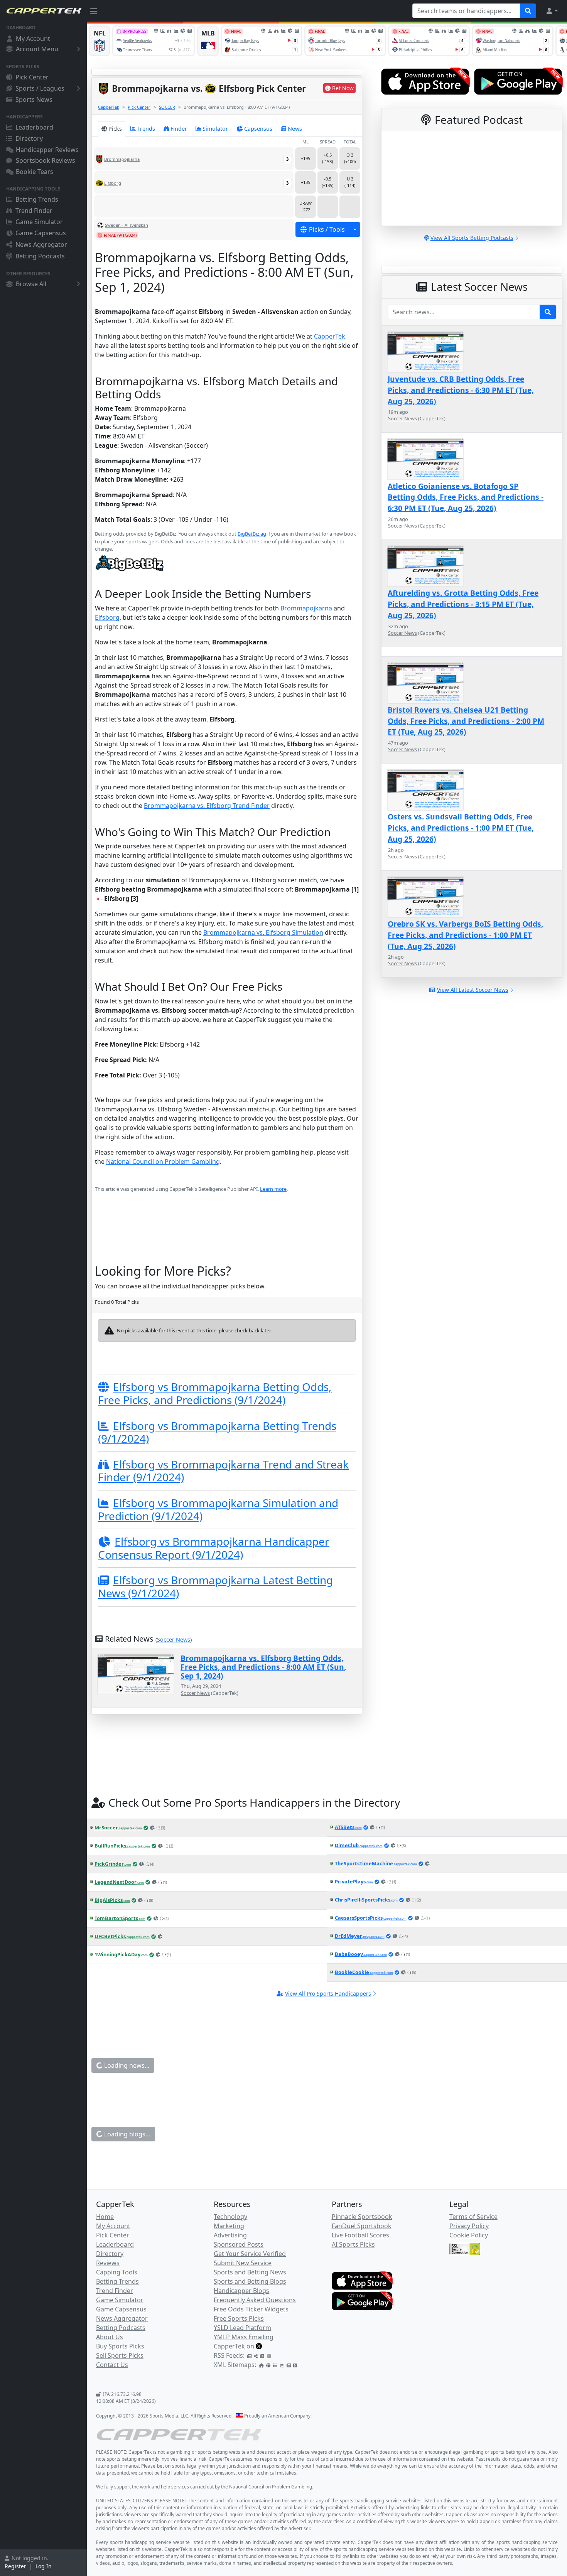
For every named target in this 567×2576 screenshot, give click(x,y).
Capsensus (258, 129)
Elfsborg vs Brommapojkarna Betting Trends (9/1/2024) (217, 1432)
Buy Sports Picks (120, 2346)
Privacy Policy (469, 2226)
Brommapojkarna (306, 608)
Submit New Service (243, 2263)
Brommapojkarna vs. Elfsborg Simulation (263, 932)
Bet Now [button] (343, 88)
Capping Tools (117, 2272)
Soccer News (174, 1640)
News (295, 129)
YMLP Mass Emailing (244, 2337)
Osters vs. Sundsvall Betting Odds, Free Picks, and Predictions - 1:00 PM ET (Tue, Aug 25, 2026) (461, 828)
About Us (110, 2337)
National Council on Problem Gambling (163, 1162)
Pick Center (32, 77)
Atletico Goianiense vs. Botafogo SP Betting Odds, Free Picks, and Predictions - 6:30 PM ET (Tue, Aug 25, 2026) (466, 497)
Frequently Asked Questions (255, 2300)
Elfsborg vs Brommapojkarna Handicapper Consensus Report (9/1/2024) (214, 1548)
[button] (552, 11)
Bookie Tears (35, 172)
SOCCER (167, 107)
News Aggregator (41, 244)
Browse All (31, 284)
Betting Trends (37, 199)
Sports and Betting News (250, 2272)
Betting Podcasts (40, 256)
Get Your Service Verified (250, 2254)
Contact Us (112, 2365)
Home (105, 2217)
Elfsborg (107, 617)
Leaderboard (34, 127)
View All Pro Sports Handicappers (328, 1994)
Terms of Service (473, 2217)
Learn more (273, 1189)
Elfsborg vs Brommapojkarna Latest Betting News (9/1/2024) (215, 1586)
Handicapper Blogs (241, 2291)
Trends (146, 129)
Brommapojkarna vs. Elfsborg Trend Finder (207, 806)
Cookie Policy (469, 2235)
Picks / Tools (327, 229)
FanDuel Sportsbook (362, 2226)
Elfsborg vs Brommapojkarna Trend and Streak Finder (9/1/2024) (223, 1471)
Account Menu (37, 49)
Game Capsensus (41, 233)
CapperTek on (234, 2346)
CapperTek (109, 107)
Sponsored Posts (239, 2244)
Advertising (230, 2235)
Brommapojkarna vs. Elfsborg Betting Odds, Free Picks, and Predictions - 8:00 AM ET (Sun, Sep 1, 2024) (263, 1667)
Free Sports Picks (239, 2318)
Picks (115, 129)
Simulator (215, 129)
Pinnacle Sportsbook (362, 2217)
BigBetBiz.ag (252, 534)
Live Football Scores (360, 2235)
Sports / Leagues (40, 88)
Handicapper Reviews (47, 150)
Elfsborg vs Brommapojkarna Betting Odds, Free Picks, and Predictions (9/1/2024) (215, 1393)
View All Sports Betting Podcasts (472, 238)
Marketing (229, 2226)
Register (15, 2566)
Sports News (34, 99)
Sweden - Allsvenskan (127, 225)
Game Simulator (39, 222)
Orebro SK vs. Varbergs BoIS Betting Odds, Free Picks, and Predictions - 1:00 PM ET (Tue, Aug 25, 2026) (465, 935)
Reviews (108, 2263)
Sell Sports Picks (120, 2355)
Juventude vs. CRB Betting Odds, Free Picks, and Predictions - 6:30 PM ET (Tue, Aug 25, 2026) (461, 390)
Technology (230, 2217)
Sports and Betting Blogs (250, 2281)
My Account (33, 39)
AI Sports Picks (353, 2244)
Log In (44, 2566)
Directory (29, 138)
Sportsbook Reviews (46, 160)
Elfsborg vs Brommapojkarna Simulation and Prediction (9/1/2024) (218, 1509)
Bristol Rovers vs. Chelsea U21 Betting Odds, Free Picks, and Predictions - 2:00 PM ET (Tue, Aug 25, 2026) (466, 721)
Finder (179, 129)
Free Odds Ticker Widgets (251, 2309)
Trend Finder (34, 211)
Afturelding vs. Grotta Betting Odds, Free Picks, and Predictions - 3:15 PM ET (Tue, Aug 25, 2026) (463, 604)
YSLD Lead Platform (242, 2328)
